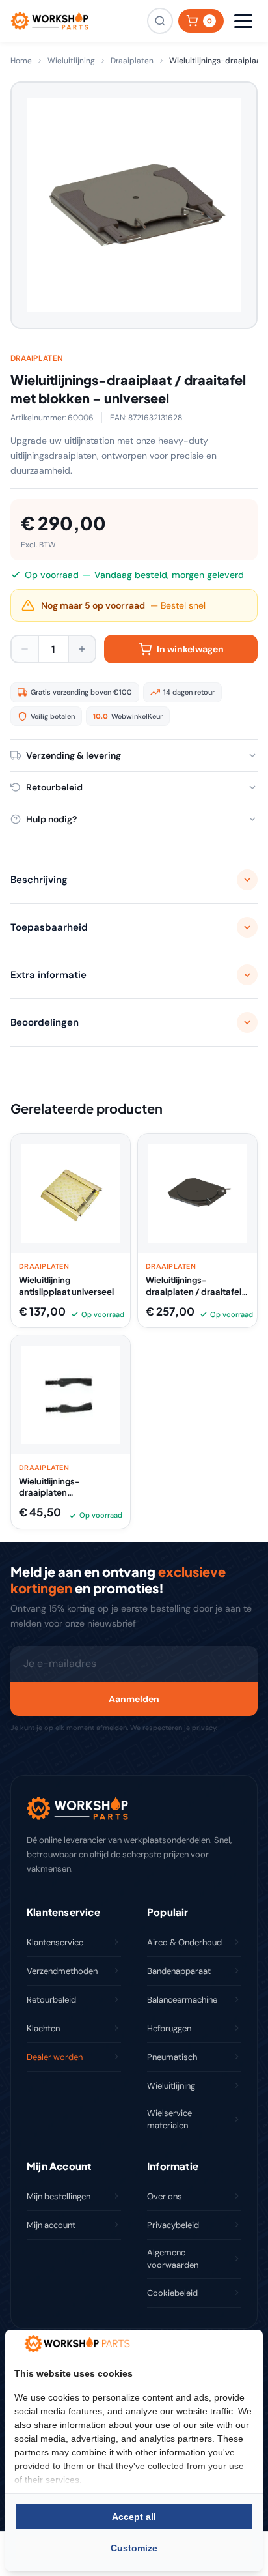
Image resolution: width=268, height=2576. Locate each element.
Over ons (165, 2196)
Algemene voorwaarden (173, 2259)
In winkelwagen (190, 649)
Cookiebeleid (172, 2293)
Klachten (43, 2028)
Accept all (134, 2517)
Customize (134, 2548)
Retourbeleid (51, 2000)
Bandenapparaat (179, 1971)
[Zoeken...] (160, 21)
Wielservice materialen (169, 2120)
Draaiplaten (132, 61)
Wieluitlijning (71, 61)
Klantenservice (55, 1942)
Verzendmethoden (62, 1971)
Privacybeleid (173, 2225)
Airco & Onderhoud (184, 1942)
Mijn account (51, 2225)
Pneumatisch (172, 2057)
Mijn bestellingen (59, 2196)
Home (21, 61)
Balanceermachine (182, 2000)
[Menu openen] (243, 21)
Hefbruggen (169, 2028)
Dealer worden (55, 2057)
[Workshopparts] (49, 21)
